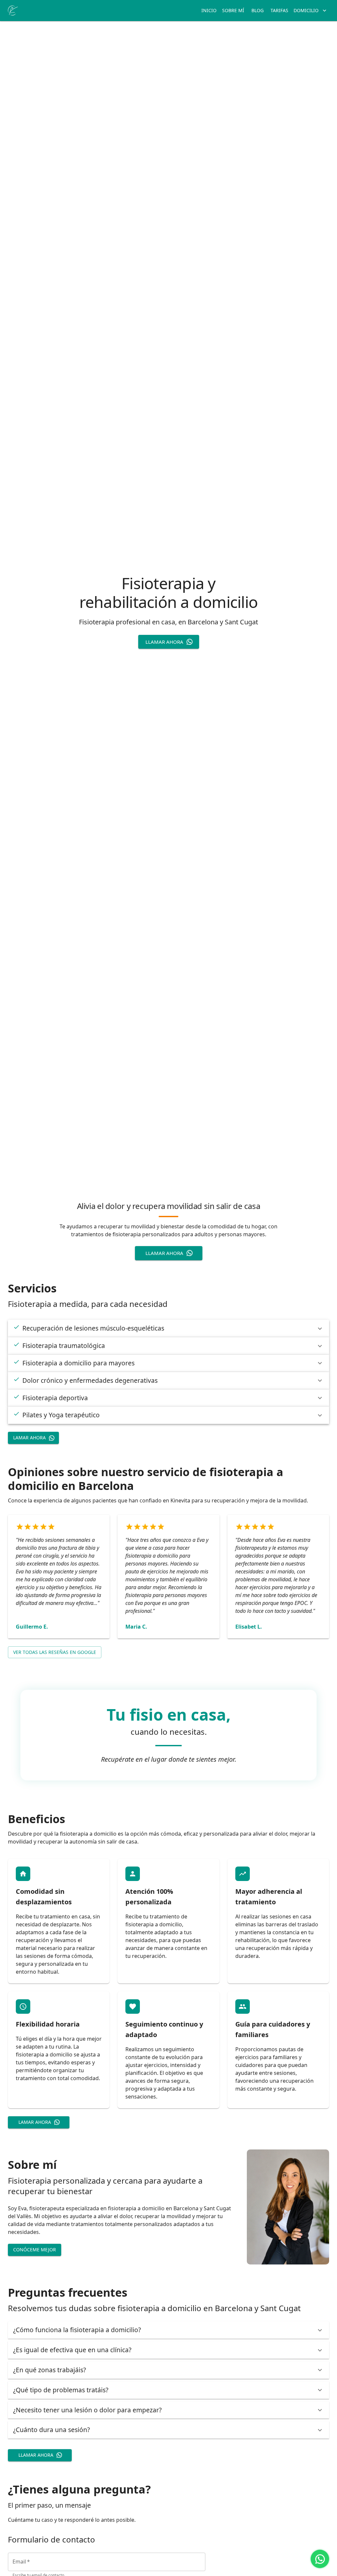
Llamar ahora (164, 642)
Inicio (209, 10)
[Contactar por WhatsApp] (320, 2559)
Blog (258, 10)
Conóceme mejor (35, 2250)
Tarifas (279, 10)
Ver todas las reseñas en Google (55, 1652)
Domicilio (306, 10)
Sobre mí (233, 10)
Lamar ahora (29, 1438)
